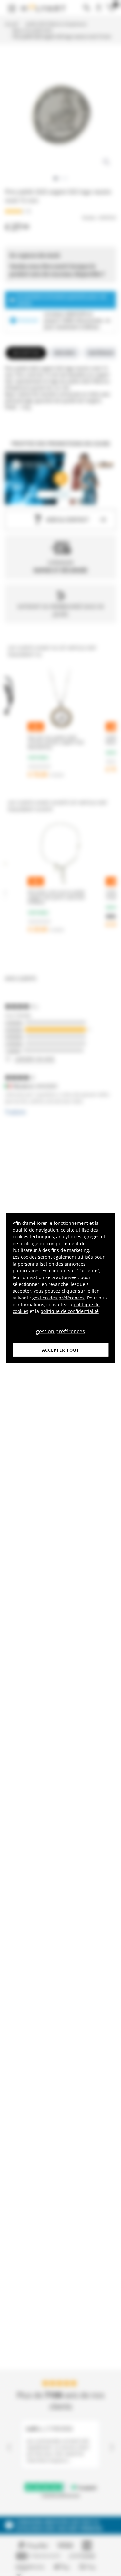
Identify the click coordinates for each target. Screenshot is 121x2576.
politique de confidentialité (70, 1311)
